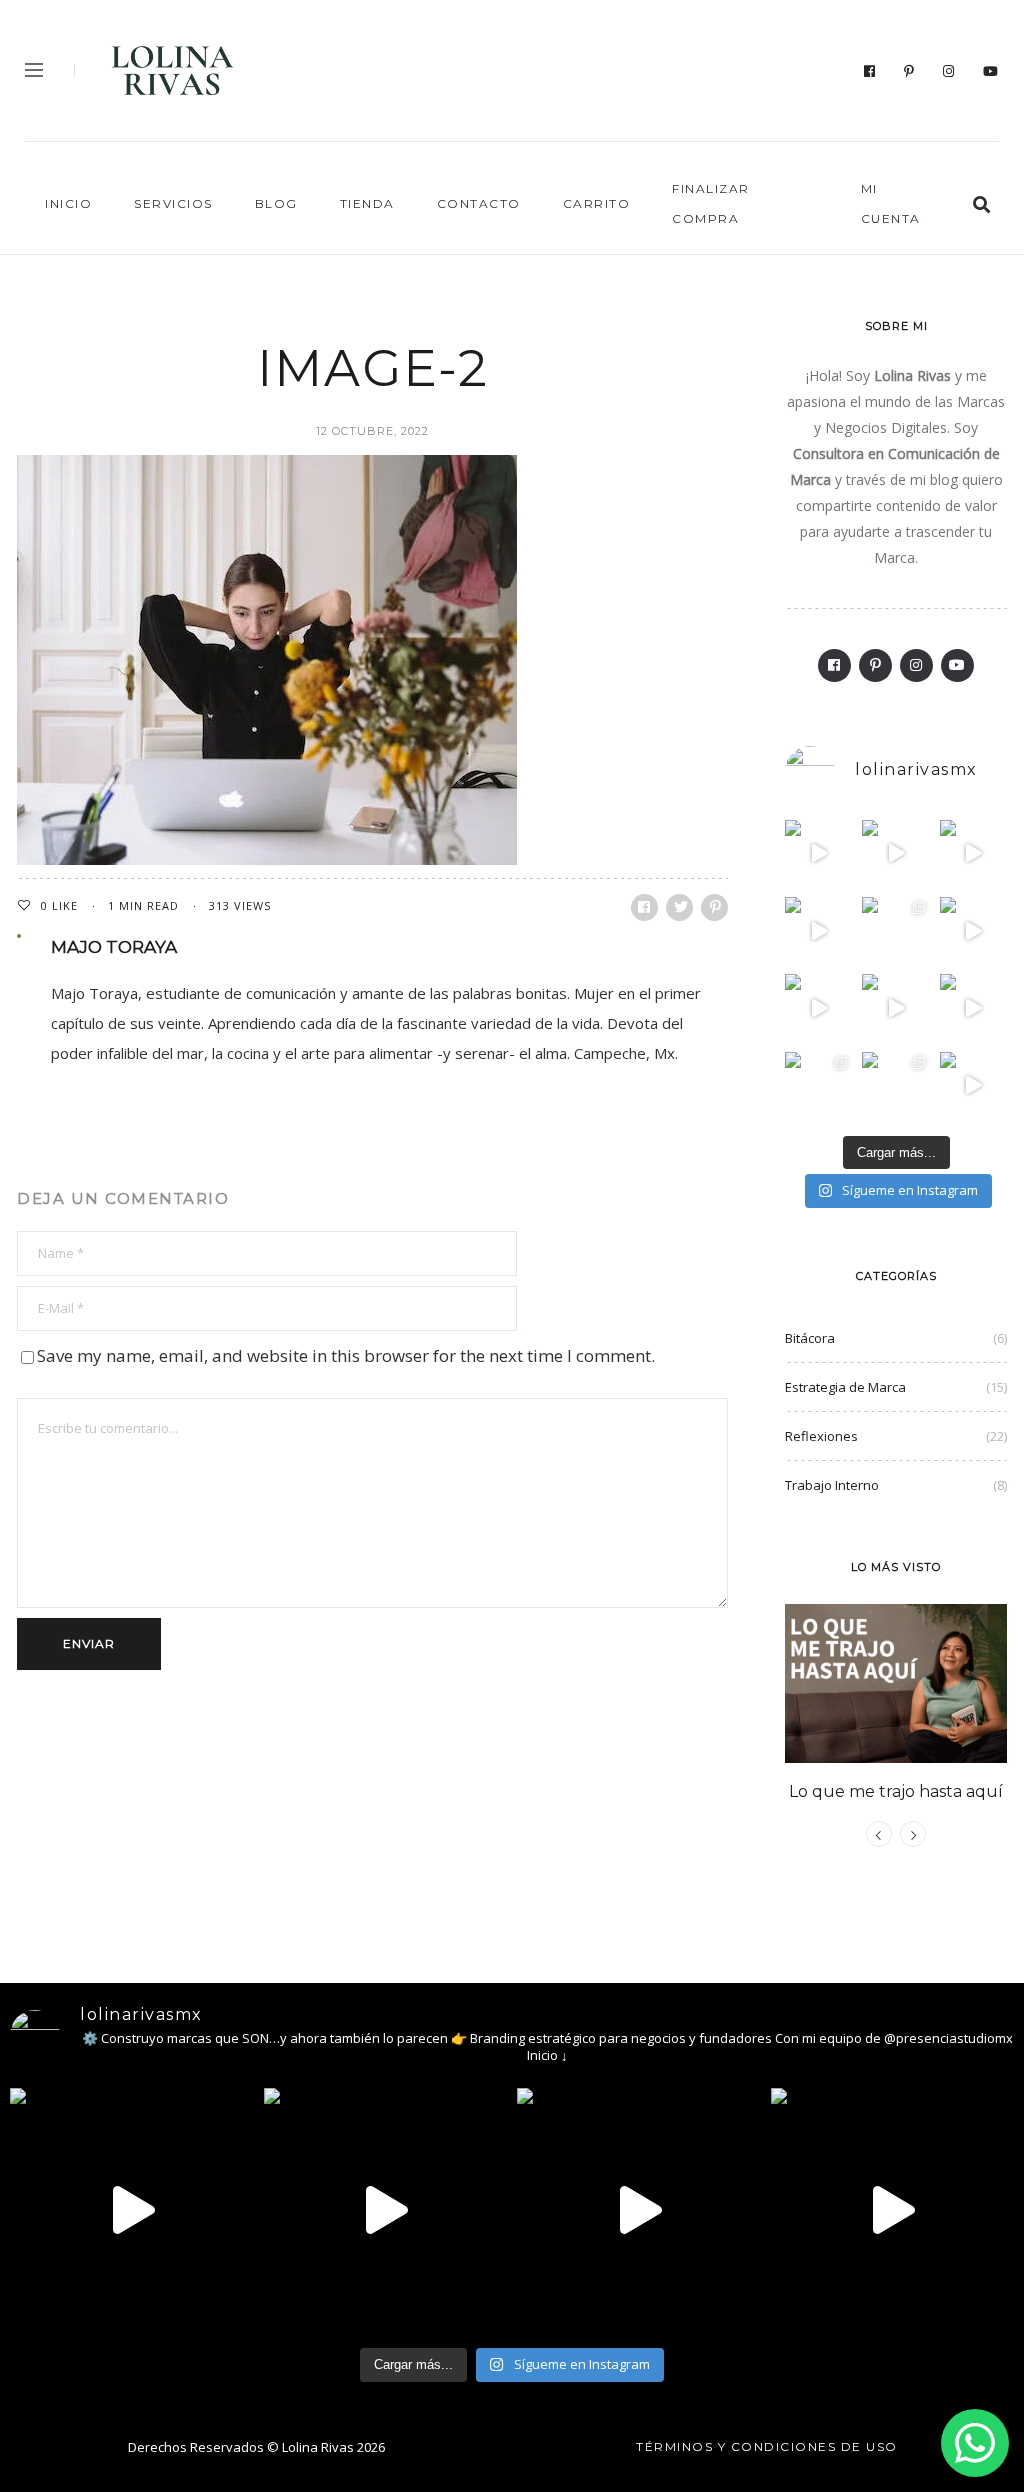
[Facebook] (870, 71)
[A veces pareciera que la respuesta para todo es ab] (818, 1085)
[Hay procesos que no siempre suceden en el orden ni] (818, 853)
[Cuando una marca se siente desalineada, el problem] (973, 930)
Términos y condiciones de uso (767, 2446)
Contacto (479, 203)
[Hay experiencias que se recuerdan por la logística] (973, 1085)
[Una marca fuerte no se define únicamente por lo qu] (818, 1007)
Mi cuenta (891, 203)
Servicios (173, 203)
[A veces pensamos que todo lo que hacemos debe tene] (895, 930)
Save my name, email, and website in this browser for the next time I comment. (346, 1355)
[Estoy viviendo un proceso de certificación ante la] (818, 930)
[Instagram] (949, 71)
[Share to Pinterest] (714, 907)
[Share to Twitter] (679, 907)
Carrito (597, 203)
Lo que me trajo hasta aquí (896, 1791)
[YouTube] (991, 71)
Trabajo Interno (832, 1485)
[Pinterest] (909, 71)
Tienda (367, 203)
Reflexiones (821, 1436)
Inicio (68, 203)
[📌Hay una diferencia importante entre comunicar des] (895, 1007)
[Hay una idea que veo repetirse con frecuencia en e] (973, 1007)
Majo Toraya (114, 947)
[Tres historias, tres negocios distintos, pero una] (895, 853)
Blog (276, 203)
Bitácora (810, 1338)
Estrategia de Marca (845, 1387)
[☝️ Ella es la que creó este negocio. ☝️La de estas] (895, 1085)
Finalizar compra (711, 203)
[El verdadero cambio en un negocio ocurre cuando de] (973, 853)
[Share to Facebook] (644, 907)
